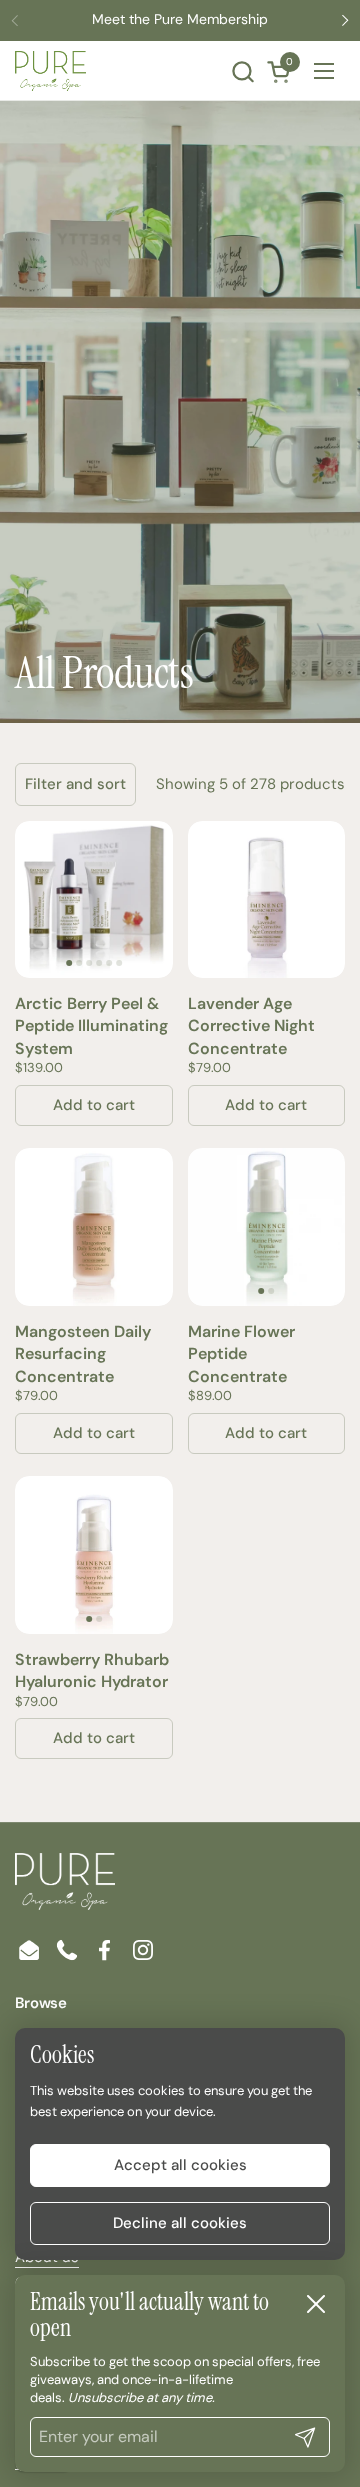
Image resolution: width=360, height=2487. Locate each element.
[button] (242, 71)
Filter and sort (75, 784)
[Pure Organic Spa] (50, 71)
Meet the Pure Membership (180, 19)
